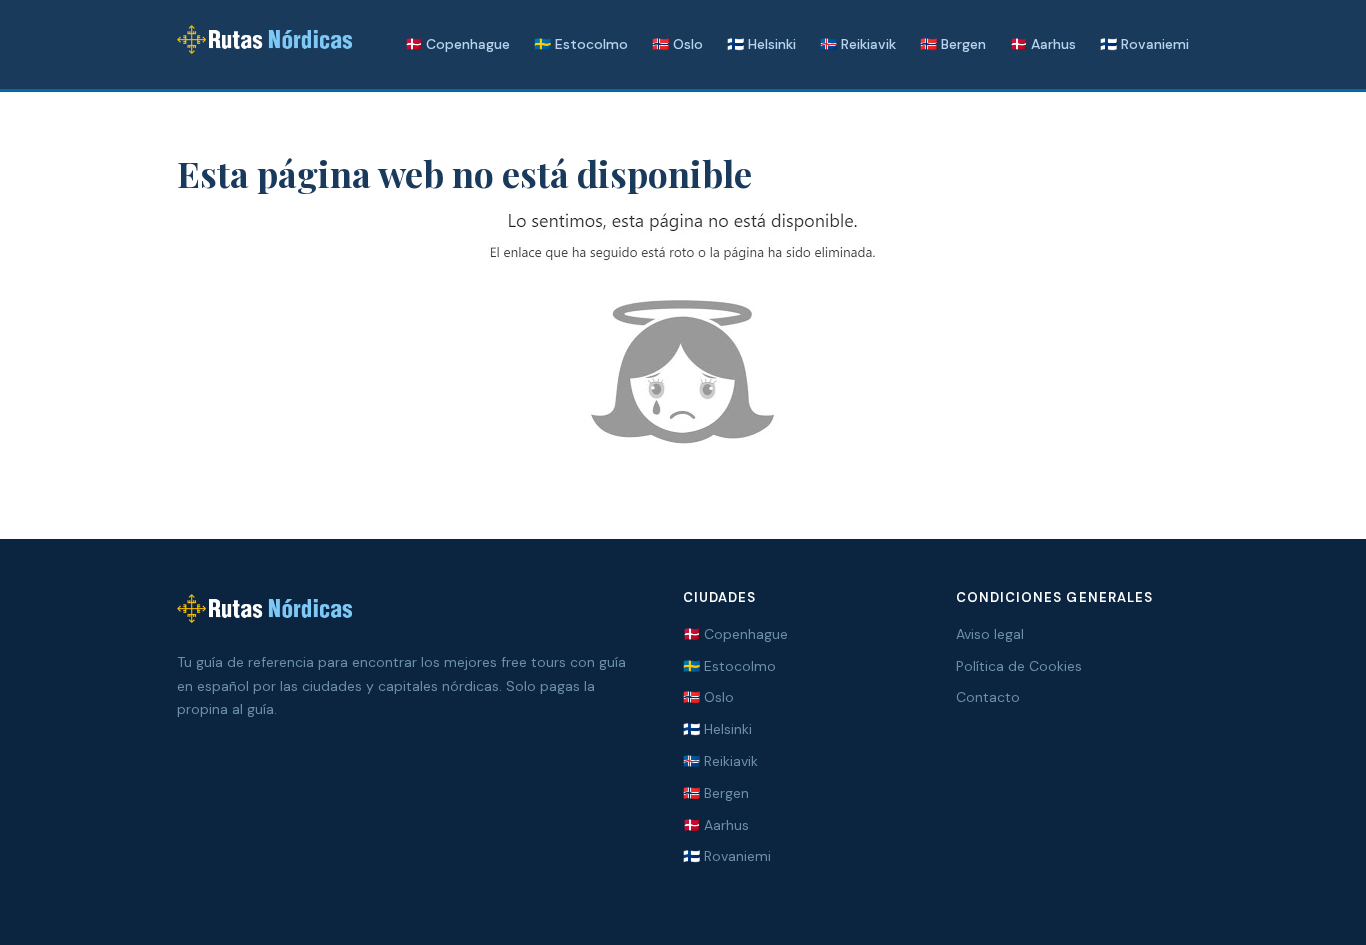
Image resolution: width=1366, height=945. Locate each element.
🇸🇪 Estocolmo (581, 44)
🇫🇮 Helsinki (761, 44)
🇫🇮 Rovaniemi (1144, 44)
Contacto (988, 697)
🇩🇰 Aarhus (1043, 44)
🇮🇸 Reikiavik (858, 44)
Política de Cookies (1019, 666)
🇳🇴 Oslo (677, 44)
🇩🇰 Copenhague (457, 44)
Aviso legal (990, 634)
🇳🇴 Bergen (953, 44)
